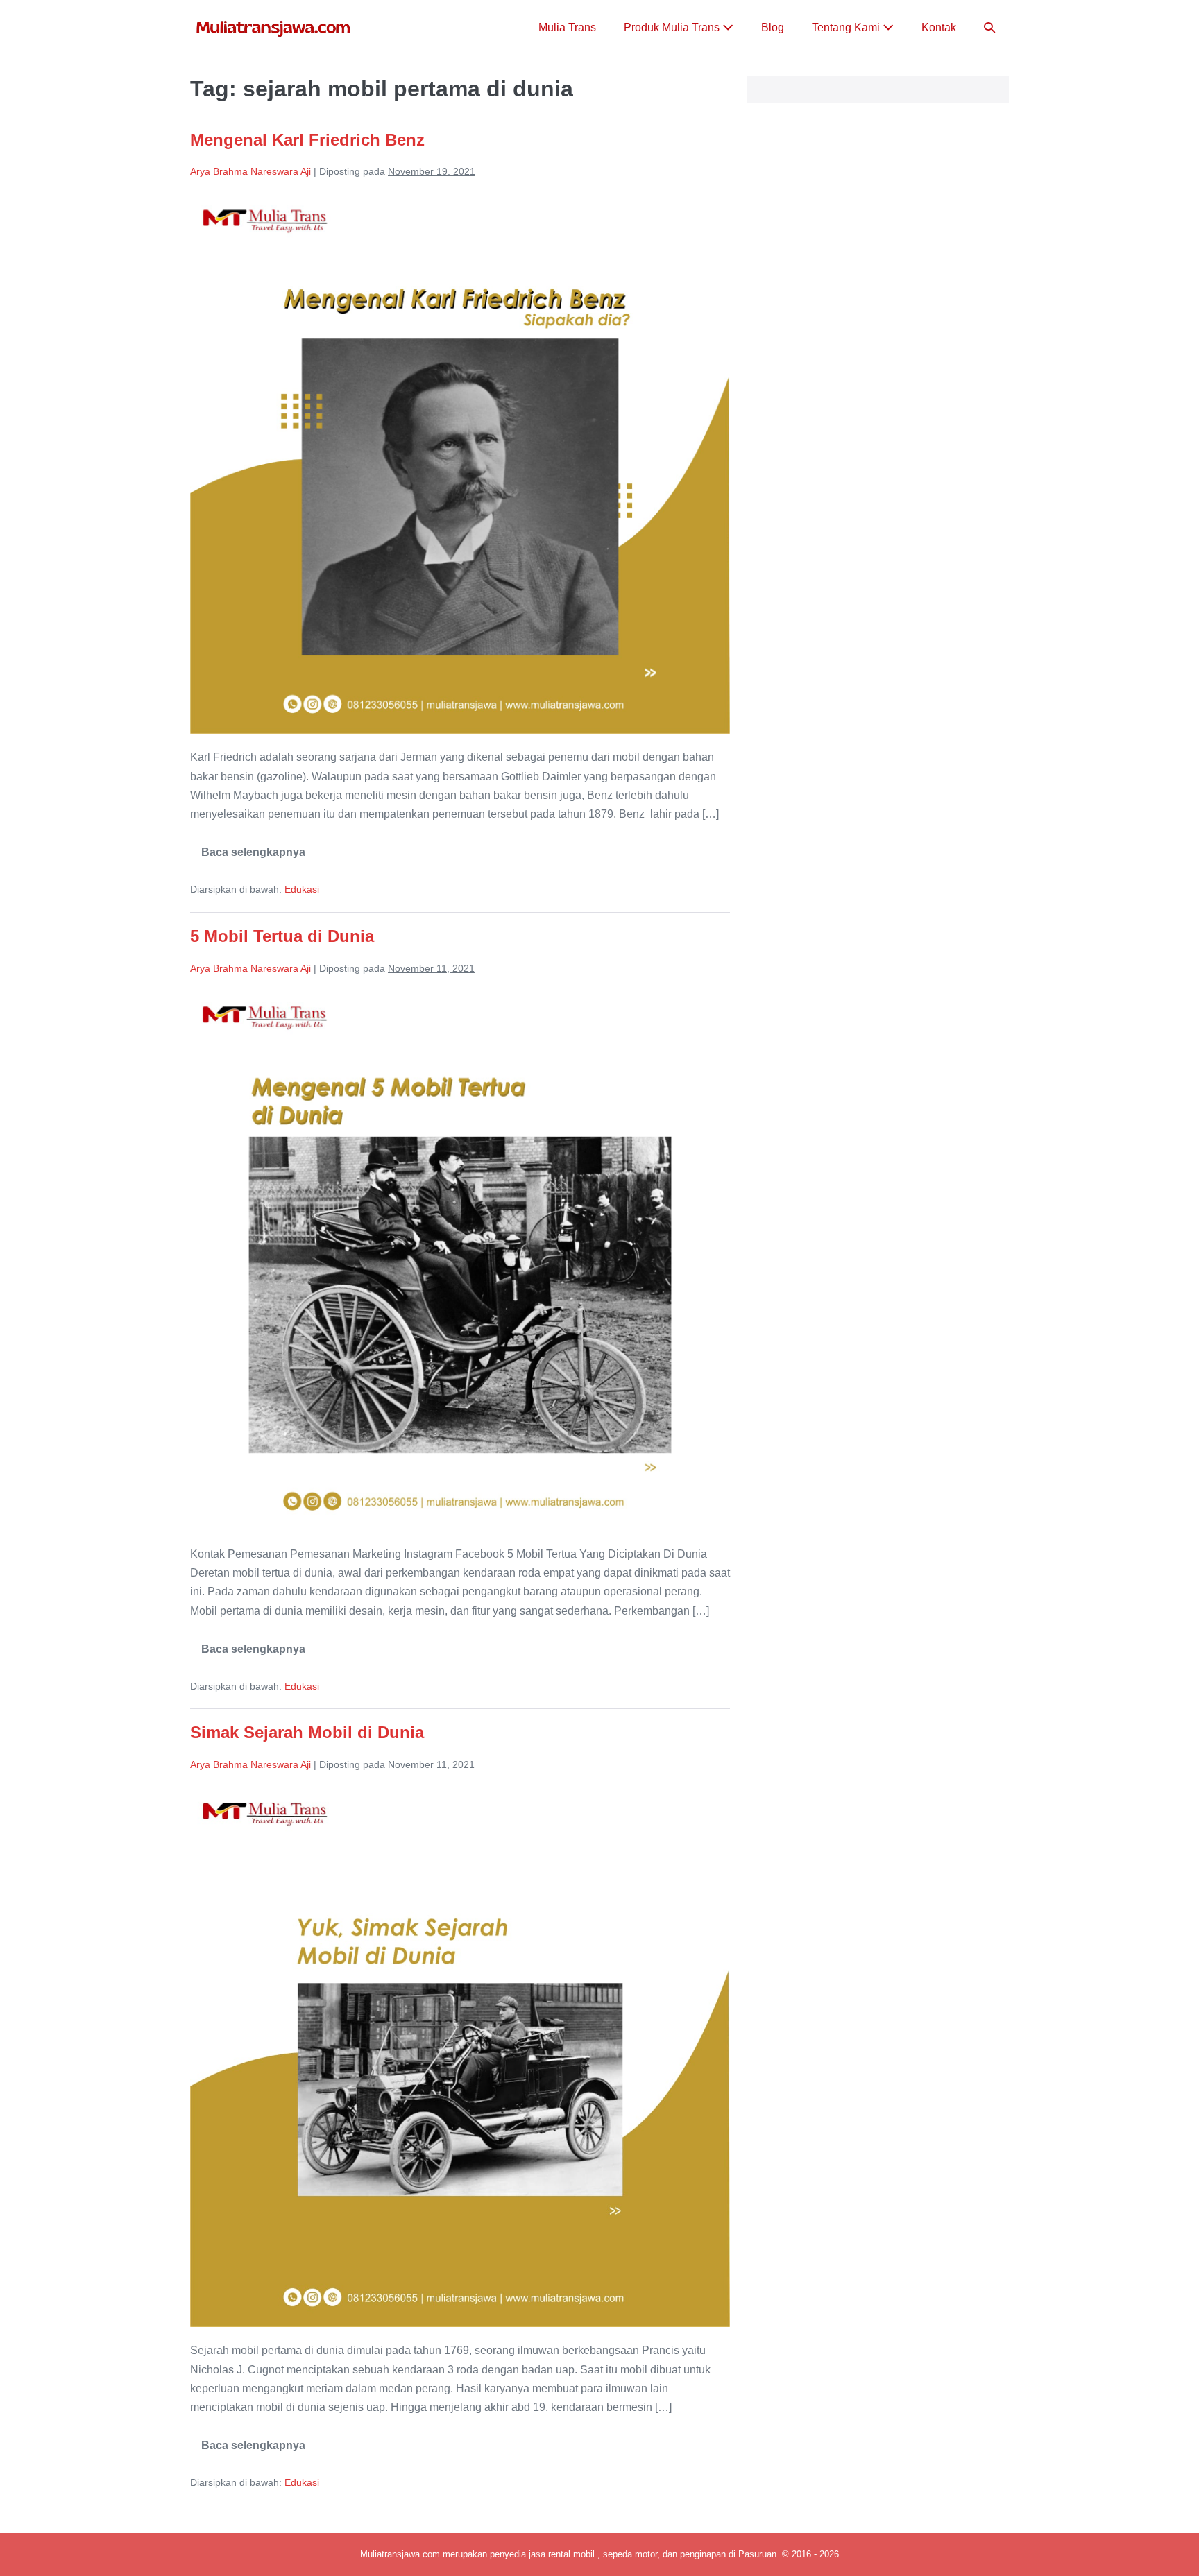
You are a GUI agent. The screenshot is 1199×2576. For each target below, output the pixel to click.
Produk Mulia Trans (673, 27)
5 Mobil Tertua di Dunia (282, 936)
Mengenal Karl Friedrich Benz (307, 140)
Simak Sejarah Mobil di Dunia (307, 1732)
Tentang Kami (847, 27)
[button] (989, 27)
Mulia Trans (567, 27)
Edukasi (302, 889)
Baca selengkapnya (253, 857)
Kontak (939, 27)
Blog (773, 27)
